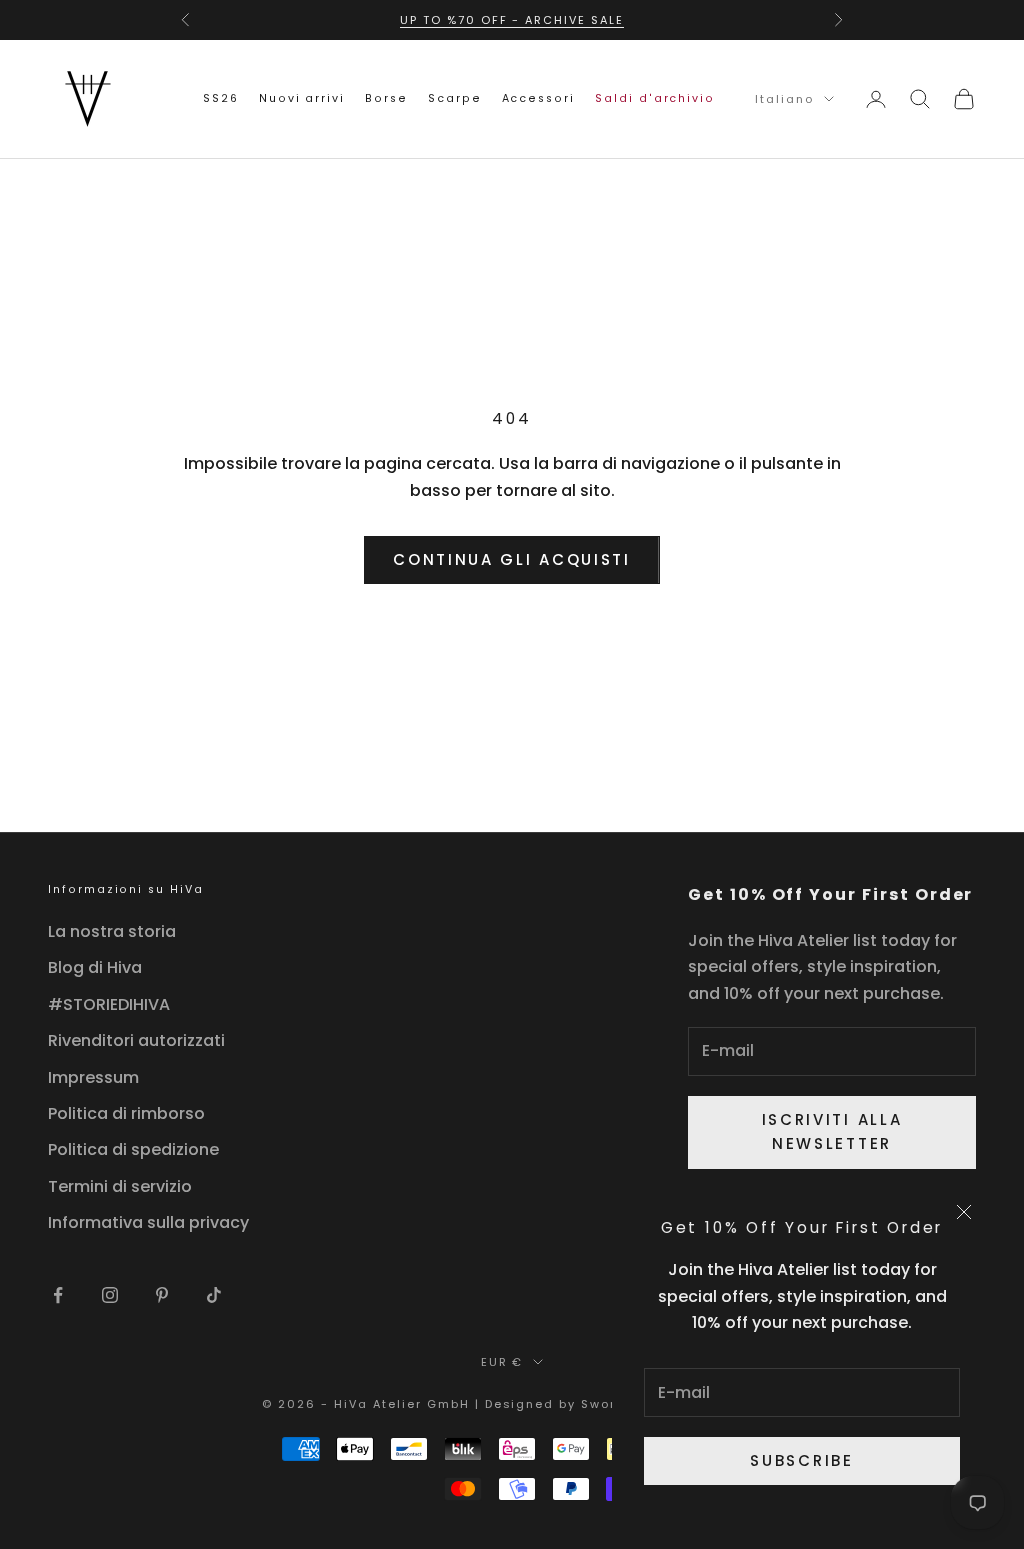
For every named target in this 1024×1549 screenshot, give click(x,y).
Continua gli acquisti (512, 559)
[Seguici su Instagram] (110, 1295)
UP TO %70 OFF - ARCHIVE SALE (512, 20)
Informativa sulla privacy (148, 1222)
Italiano (784, 99)
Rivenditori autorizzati (136, 1040)
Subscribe (801, 1460)
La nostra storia (112, 931)
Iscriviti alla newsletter (832, 1132)
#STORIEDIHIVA (109, 1004)
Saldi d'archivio (655, 98)
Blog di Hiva (95, 967)
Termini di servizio (120, 1186)
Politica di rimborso (126, 1113)
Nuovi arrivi (302, 98)
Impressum (93, 1077)
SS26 (221, 98)
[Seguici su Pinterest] (162, 1295)
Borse (386, 98)
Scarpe (455, 98)
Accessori (539, 98)
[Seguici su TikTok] (214, 1295)
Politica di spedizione (133, 1149)
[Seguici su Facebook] (58, 1295)
